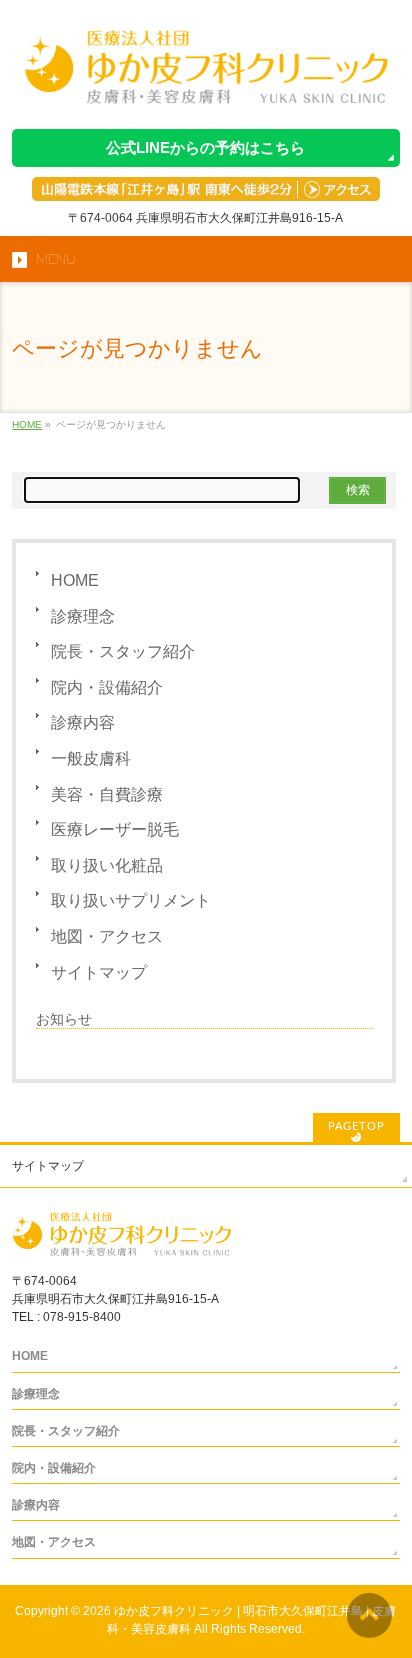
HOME (75, 580)
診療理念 (83, 616)
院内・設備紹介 (107, 687)
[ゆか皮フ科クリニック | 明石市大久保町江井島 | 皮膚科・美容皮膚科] (206, 86)
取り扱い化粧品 (107, 865)
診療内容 (83, 722)
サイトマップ (99, 972)
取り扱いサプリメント (131, 900)
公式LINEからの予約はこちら (205, 147)
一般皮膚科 (91, 758)
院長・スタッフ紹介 (123, 651)
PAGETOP (356, 1126)
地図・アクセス (107, 936)
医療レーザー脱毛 (115, 829)
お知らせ (64, 1019)
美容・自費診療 (107, 794)
